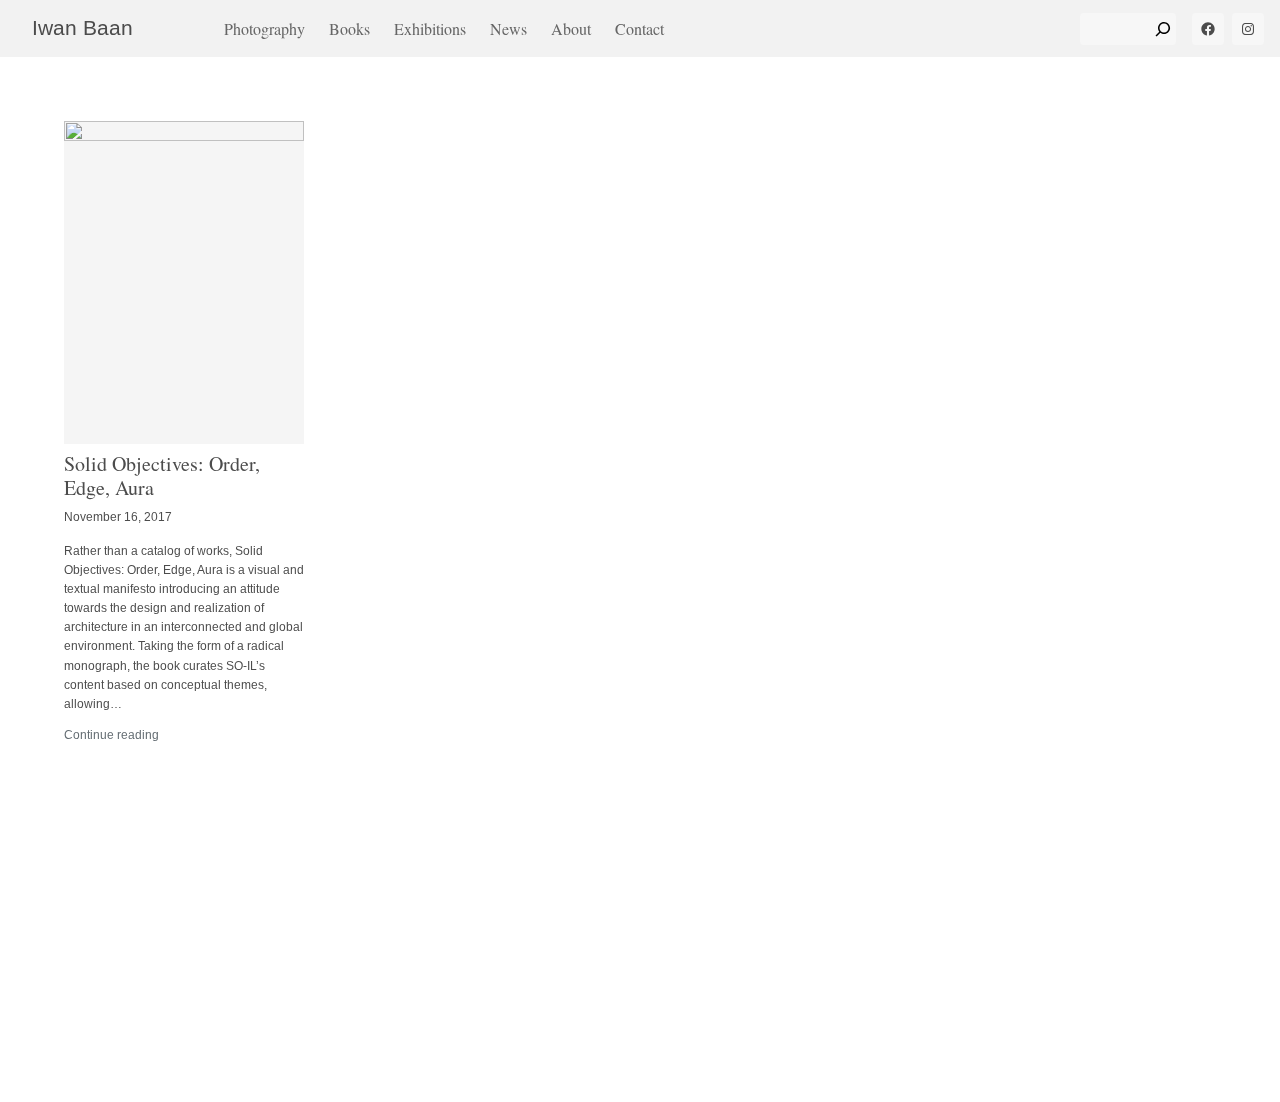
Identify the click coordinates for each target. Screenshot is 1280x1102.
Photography (264, 28)
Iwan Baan (82, 28)
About (571, 28)
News (508, 28)
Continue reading (111, 735)
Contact (639, 28)
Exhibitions (430, 28)
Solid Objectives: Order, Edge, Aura (162, 475)
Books (349, 28)
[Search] (1163, 29)
